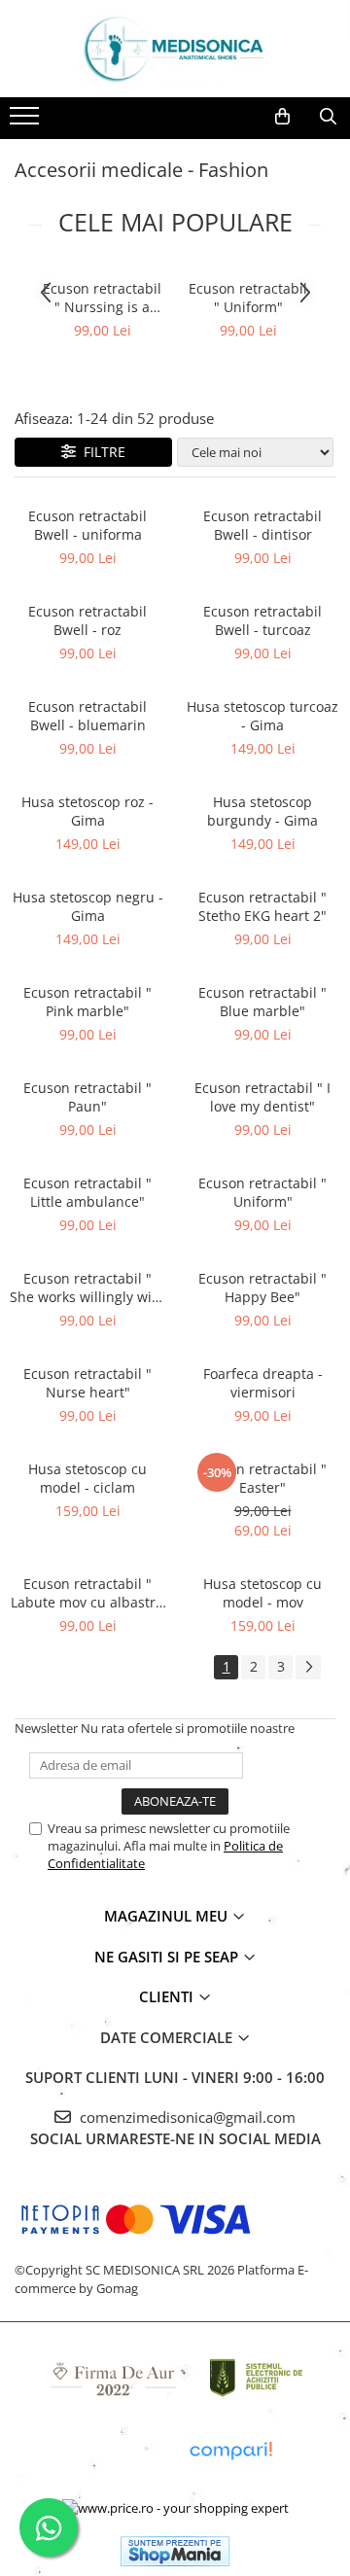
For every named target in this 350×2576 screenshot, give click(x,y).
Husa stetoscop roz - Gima (87, 811)
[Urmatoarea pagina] (308, 1667)
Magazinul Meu (168, 1916)
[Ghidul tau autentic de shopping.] (230, 2451)
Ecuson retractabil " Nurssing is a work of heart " (102, 298)
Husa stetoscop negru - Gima (88, 906)
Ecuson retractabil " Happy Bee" (262, 1288)
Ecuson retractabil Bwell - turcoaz (262, 620)
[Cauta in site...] (328, 117)
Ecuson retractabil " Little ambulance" (87, 1192)
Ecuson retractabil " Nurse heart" (87, 1383)
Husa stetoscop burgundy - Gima (262, 811)
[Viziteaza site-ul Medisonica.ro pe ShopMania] (175, 2551)
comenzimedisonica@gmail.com (186, 2117)
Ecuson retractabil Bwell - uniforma (87, 525)
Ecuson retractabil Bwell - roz (87, 620)
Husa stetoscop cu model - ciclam (87, 1478)
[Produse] (27, 122)
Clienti (168, 1996)
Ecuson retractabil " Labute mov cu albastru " (87, 1593)
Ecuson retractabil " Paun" (87, 1097)
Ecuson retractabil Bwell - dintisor (262, 525)
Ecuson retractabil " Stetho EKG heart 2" (262, 906)
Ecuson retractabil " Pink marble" (87, 1002)
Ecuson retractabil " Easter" (262, 1478)
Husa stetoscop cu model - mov (262, 1593)
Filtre (101, 452)
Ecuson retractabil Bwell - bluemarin (87, 716)
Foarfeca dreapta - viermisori (263, 1383)
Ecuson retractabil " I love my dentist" (262, 1097)
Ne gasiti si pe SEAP (168, 1957)
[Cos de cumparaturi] (282, 117)
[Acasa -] (175, 49)
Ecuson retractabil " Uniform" (248, 298)
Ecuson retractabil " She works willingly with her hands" (87, 1288)
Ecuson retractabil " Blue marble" (262, 1002)
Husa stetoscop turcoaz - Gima (262, 716)
